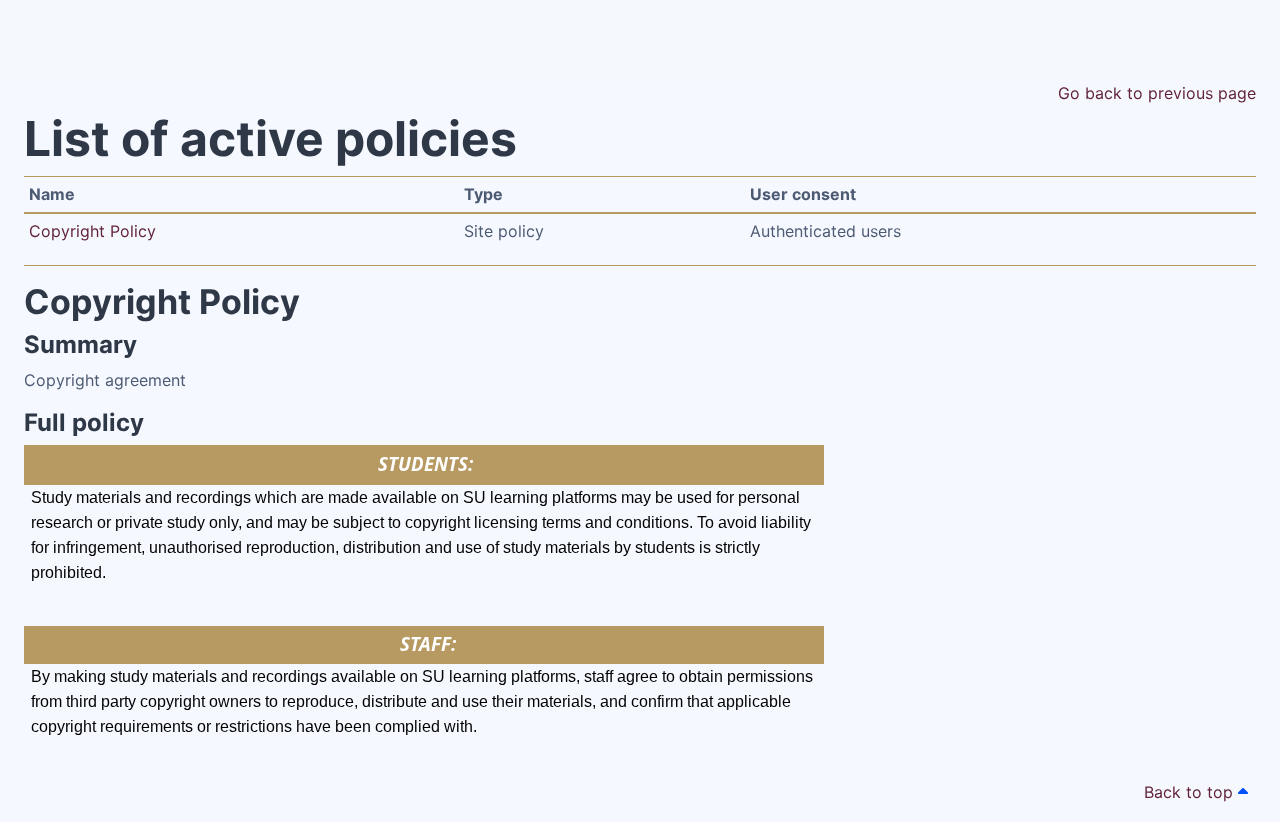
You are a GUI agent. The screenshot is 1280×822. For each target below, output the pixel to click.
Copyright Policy (92, 231)
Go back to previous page (1157, 93)
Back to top (1191, 792)
